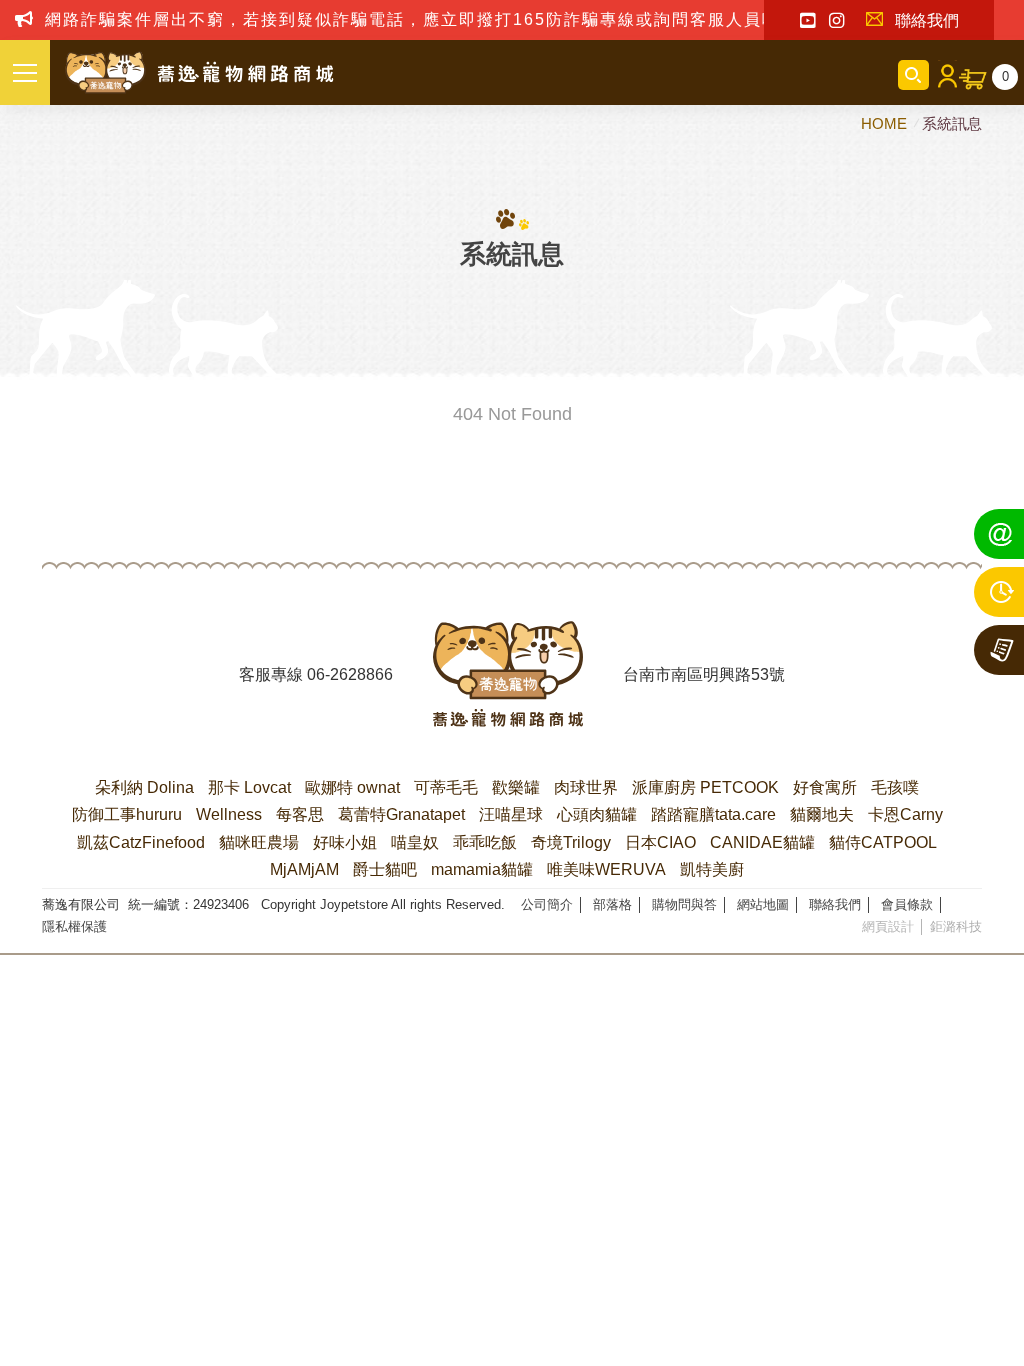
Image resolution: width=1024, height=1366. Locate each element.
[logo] (508, 674)
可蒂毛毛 (446, 787)
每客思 (300, 814)
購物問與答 (684, 904)
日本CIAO (660, 842)
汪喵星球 (511, 814)
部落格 (612, 904)
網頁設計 (888, 926)
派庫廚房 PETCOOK (705, 787)
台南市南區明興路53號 (704, 674)
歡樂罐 (516, 787)
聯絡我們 (927, 20)
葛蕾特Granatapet (401, 814)
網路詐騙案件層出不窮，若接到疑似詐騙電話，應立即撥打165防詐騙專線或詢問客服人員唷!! (418, 19)
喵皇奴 (415, 842)
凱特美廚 (712, 869)
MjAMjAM (304, 869)
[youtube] (807, 21)
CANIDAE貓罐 (762, 842)
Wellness (229, 814)
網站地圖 (763, 904)
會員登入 (944, 75)
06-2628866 (350, 674)
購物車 (1005, 76)
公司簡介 (547, 904)
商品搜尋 (913, 75)
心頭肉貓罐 (597, 814)
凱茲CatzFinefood (141, 842)
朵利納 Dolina (144, 787)
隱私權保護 (74, 926)
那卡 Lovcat (249, 787)
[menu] (25, 72)
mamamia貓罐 (482, 869)
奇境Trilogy (571, 842)
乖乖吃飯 (485, 842)
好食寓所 (825, 787)
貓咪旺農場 (259, 842)
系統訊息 (952, 123)
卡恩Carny (905, 814)
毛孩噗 (895, 787)
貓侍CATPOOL (883, 842)
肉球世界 (586, 787)
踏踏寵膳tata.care (713, 814)
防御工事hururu (127, 814)
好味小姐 (345, 842)
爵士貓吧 (385, 869)
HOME (886, 123)
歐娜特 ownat (352, 787)
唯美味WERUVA (606, 869)
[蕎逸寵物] (200, 73)
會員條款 (907, 904)
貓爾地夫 (822, 814)
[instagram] (836, 21)
